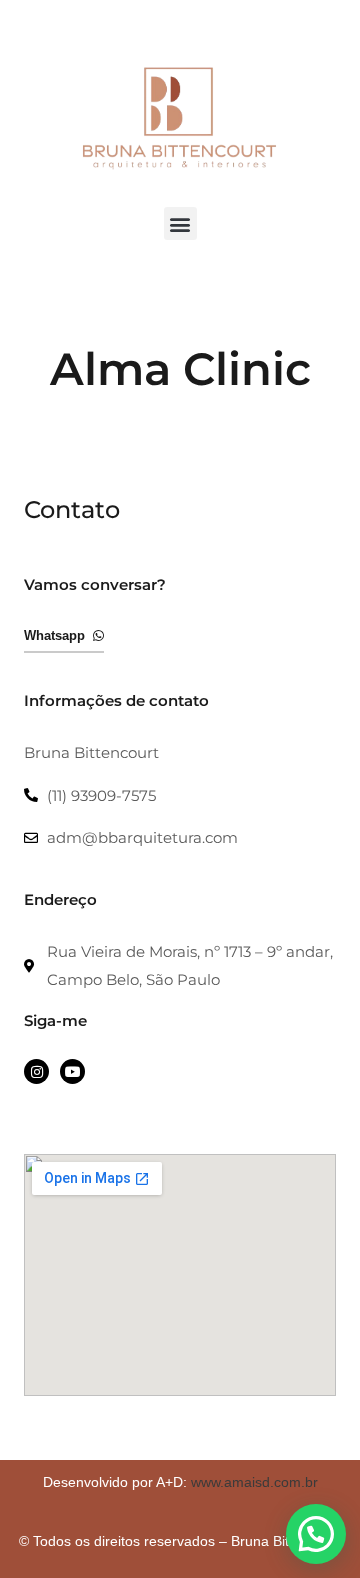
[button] (180, 223)
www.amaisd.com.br (254, 1482)
